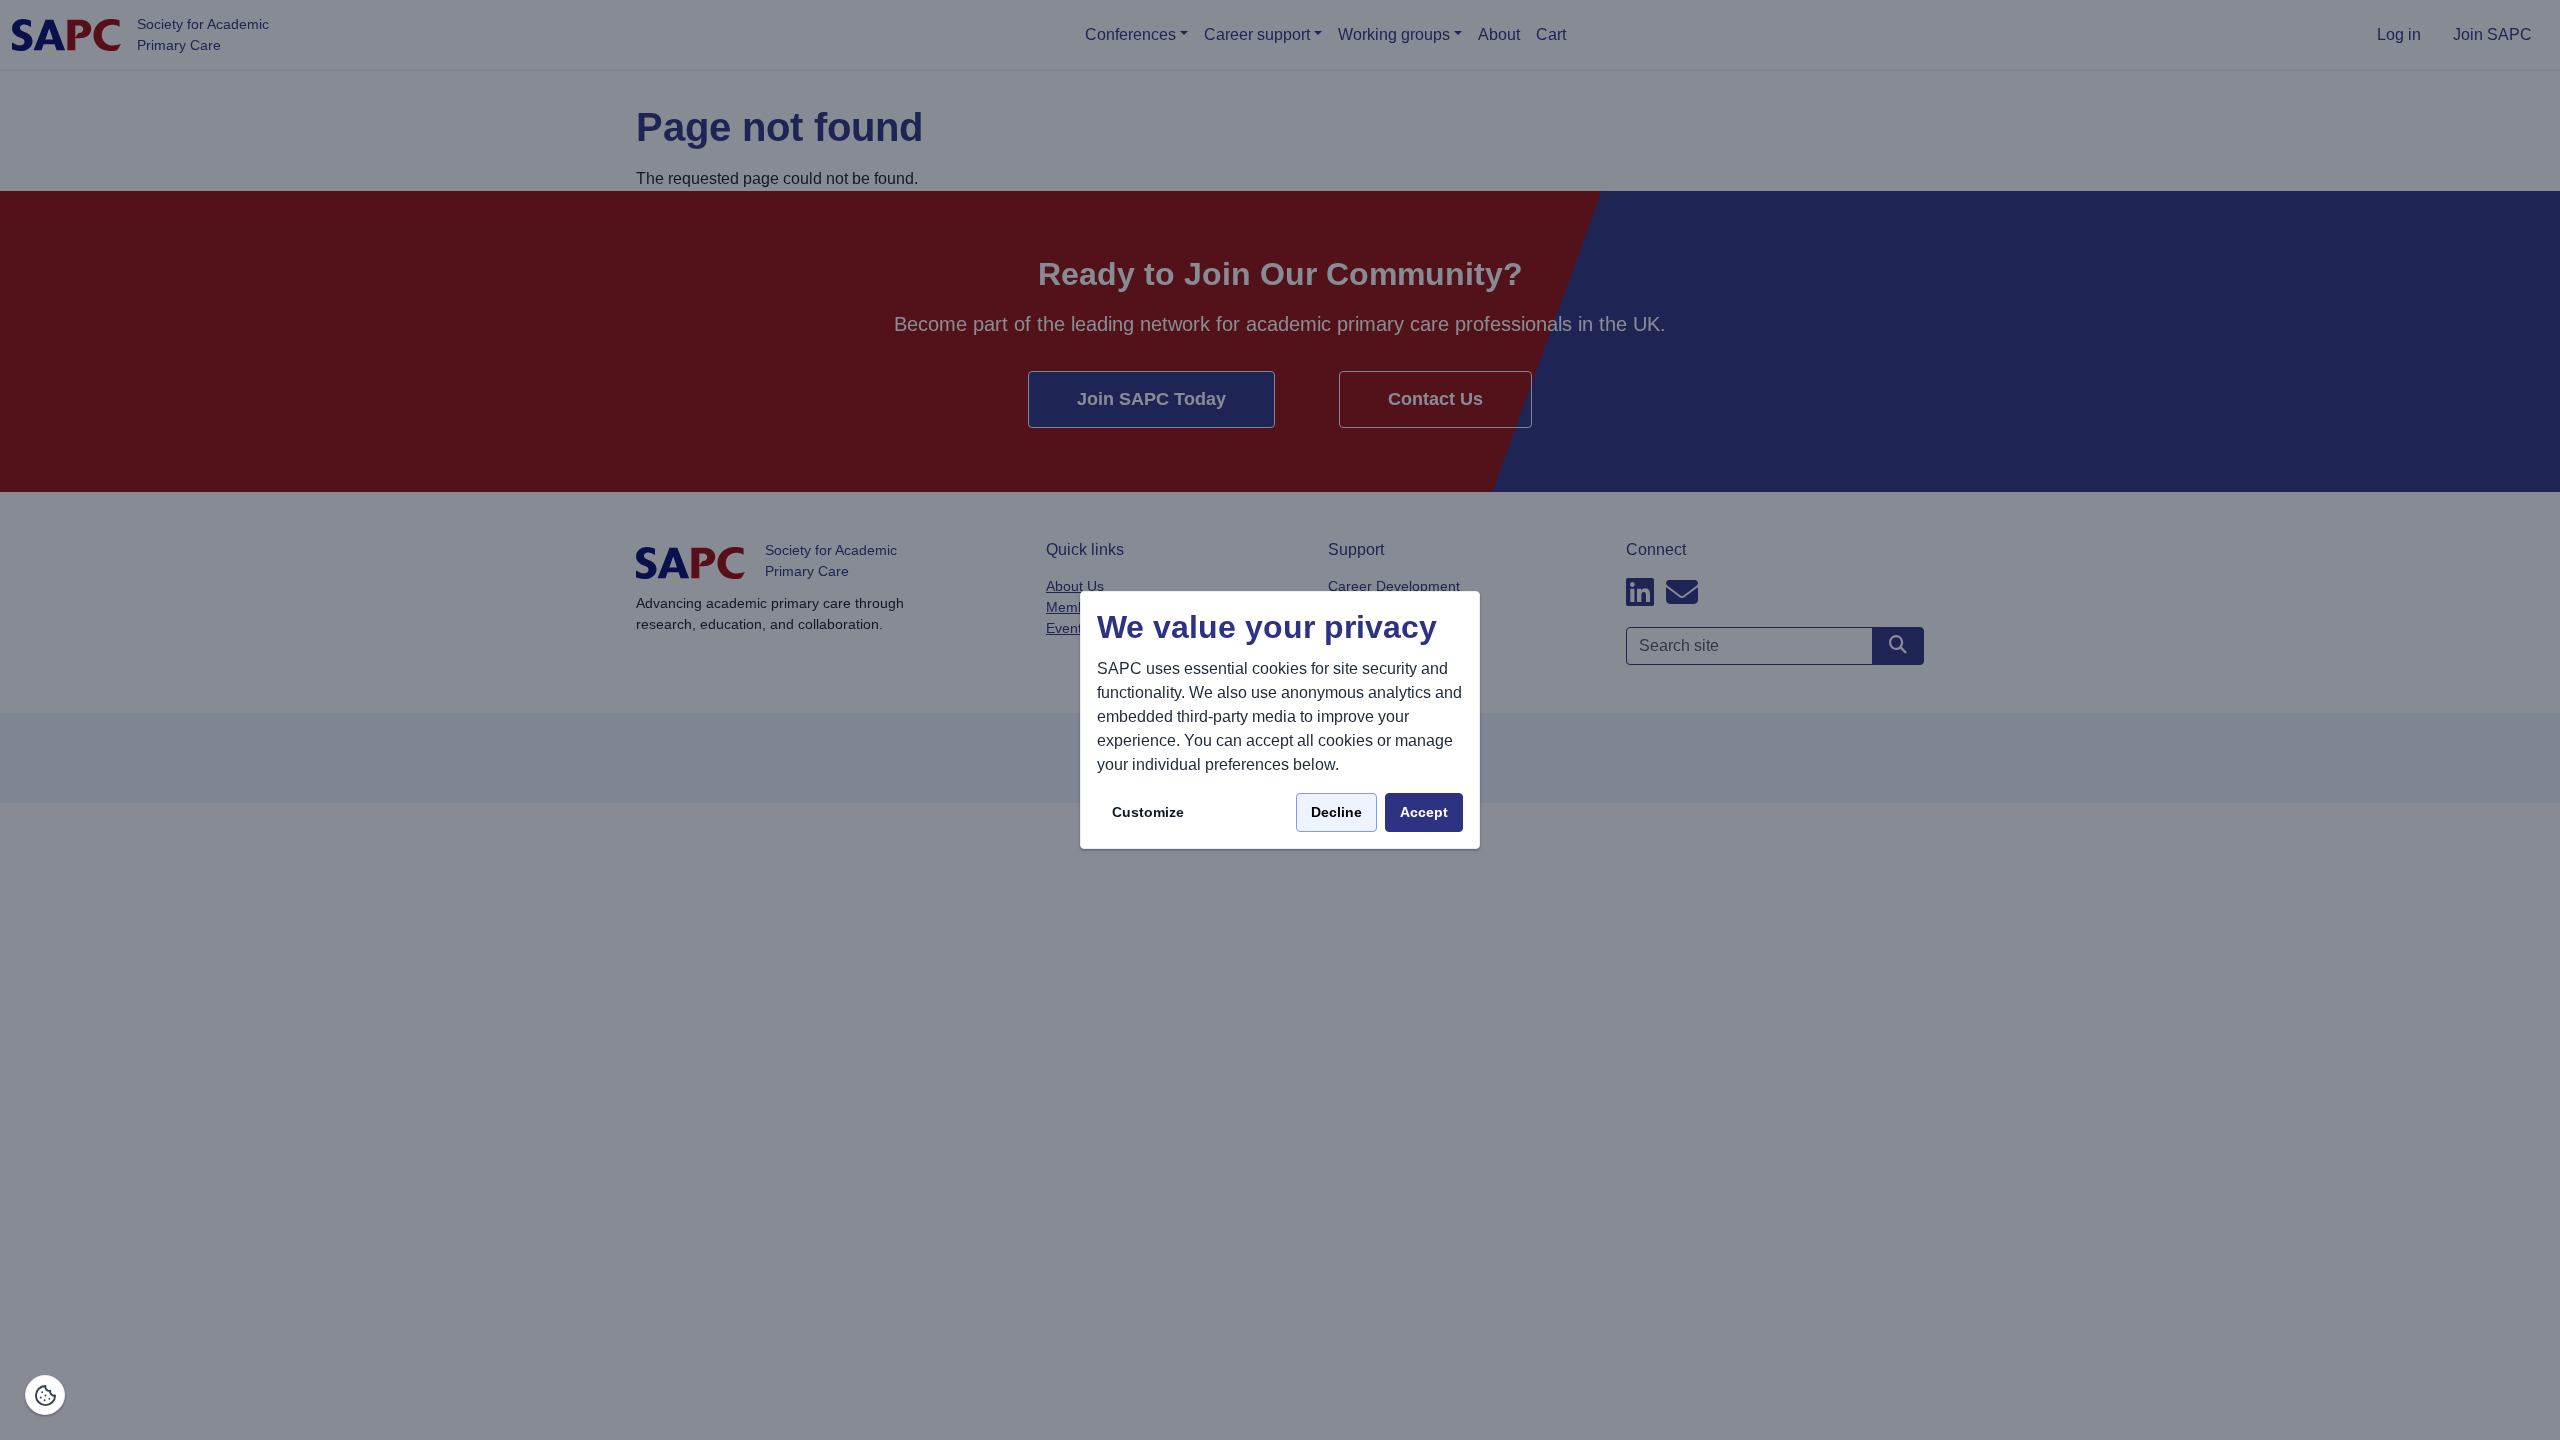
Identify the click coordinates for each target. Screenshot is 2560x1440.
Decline (1336, 812)
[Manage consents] (45, 1395)
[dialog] (1280, 720)
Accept (1424, 812)
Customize (1148, 812)
